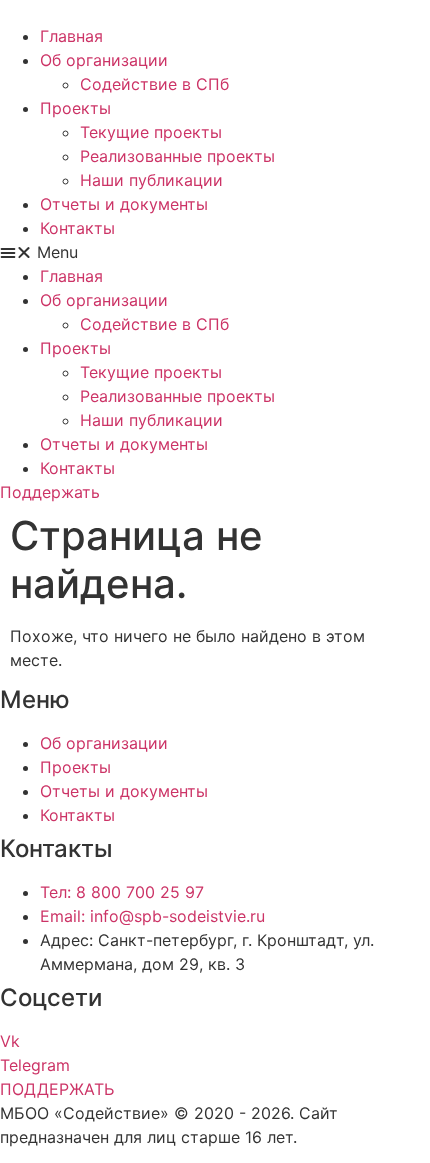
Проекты (75, 108)
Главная (71, 36)
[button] (215, 252)
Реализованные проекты (177, 156)
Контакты (77, 228)
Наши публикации (151, 180)
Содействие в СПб (154, 84)
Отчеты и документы (124, 204)
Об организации (104, 60)
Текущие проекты (151, 132)
